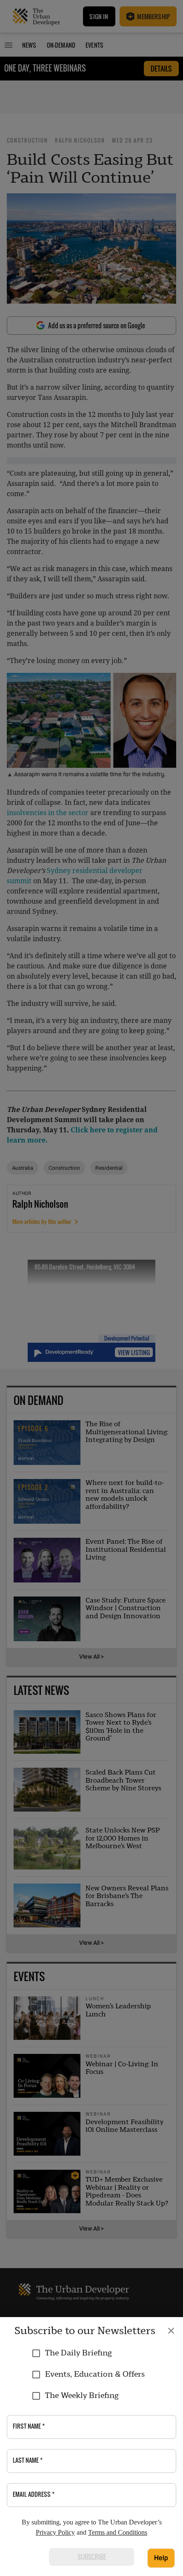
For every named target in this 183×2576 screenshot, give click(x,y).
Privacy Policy (55, 2532)
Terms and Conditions (118, 2532)
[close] (171, 2331)
